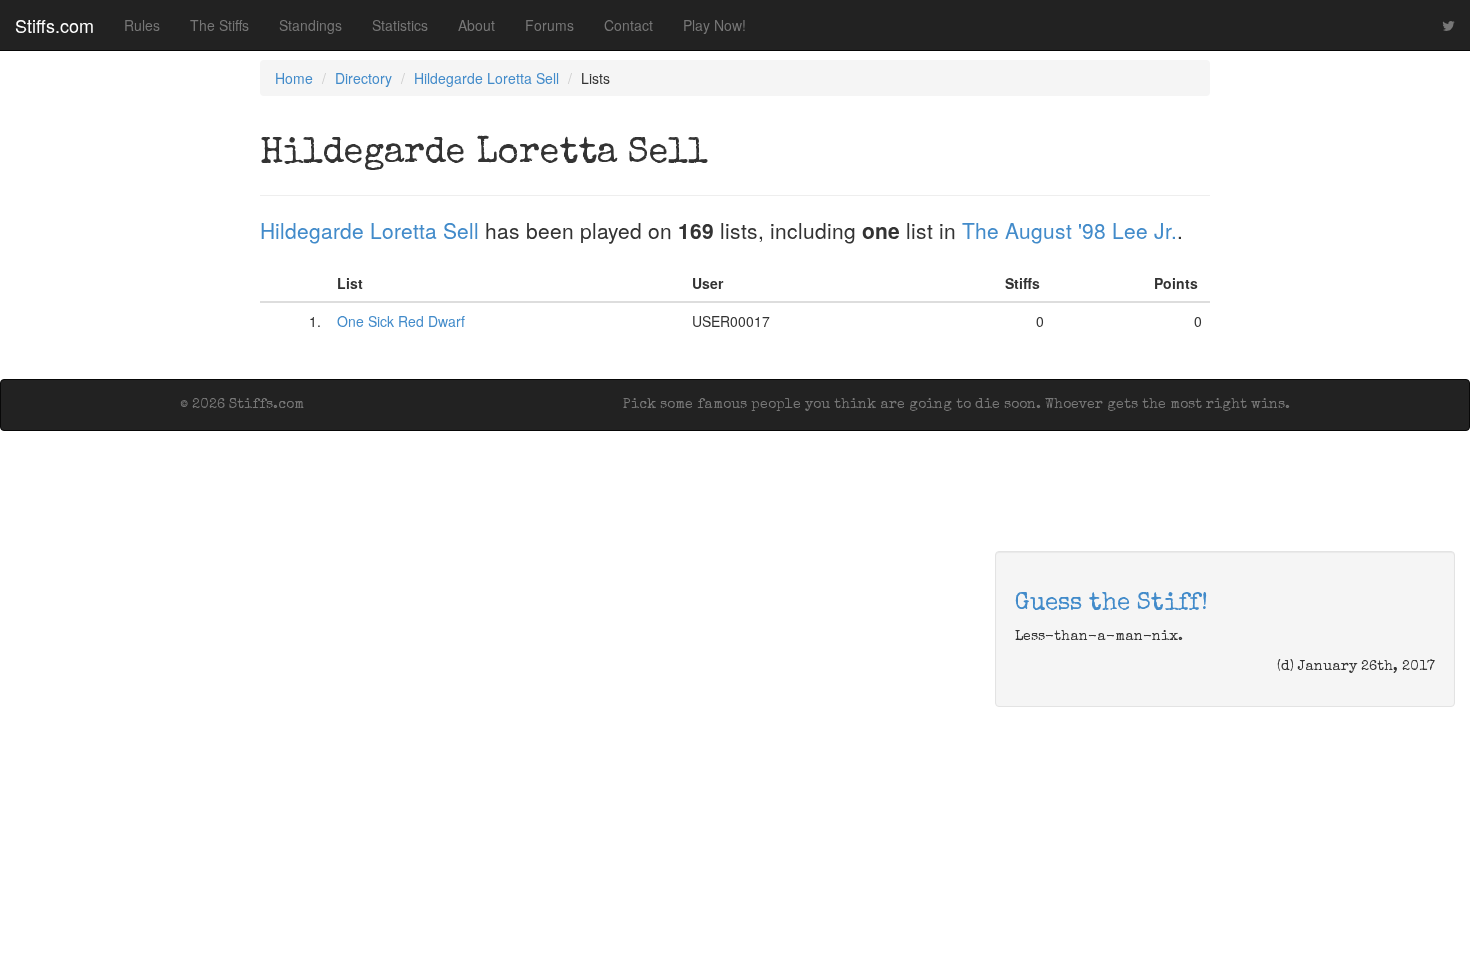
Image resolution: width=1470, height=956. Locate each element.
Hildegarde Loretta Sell (486, 78)
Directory (363, 78)
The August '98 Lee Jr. (1069, 230)
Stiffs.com (54, 25)
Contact (628, 25)
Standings (310, 25)
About (476, 25)
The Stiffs (219, 25)
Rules (142, 25)
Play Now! (714, 25)
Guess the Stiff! (1111, 604)
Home (294, 78)
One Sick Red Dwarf (401, 321)
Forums (549, 25)
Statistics (400, 25)
